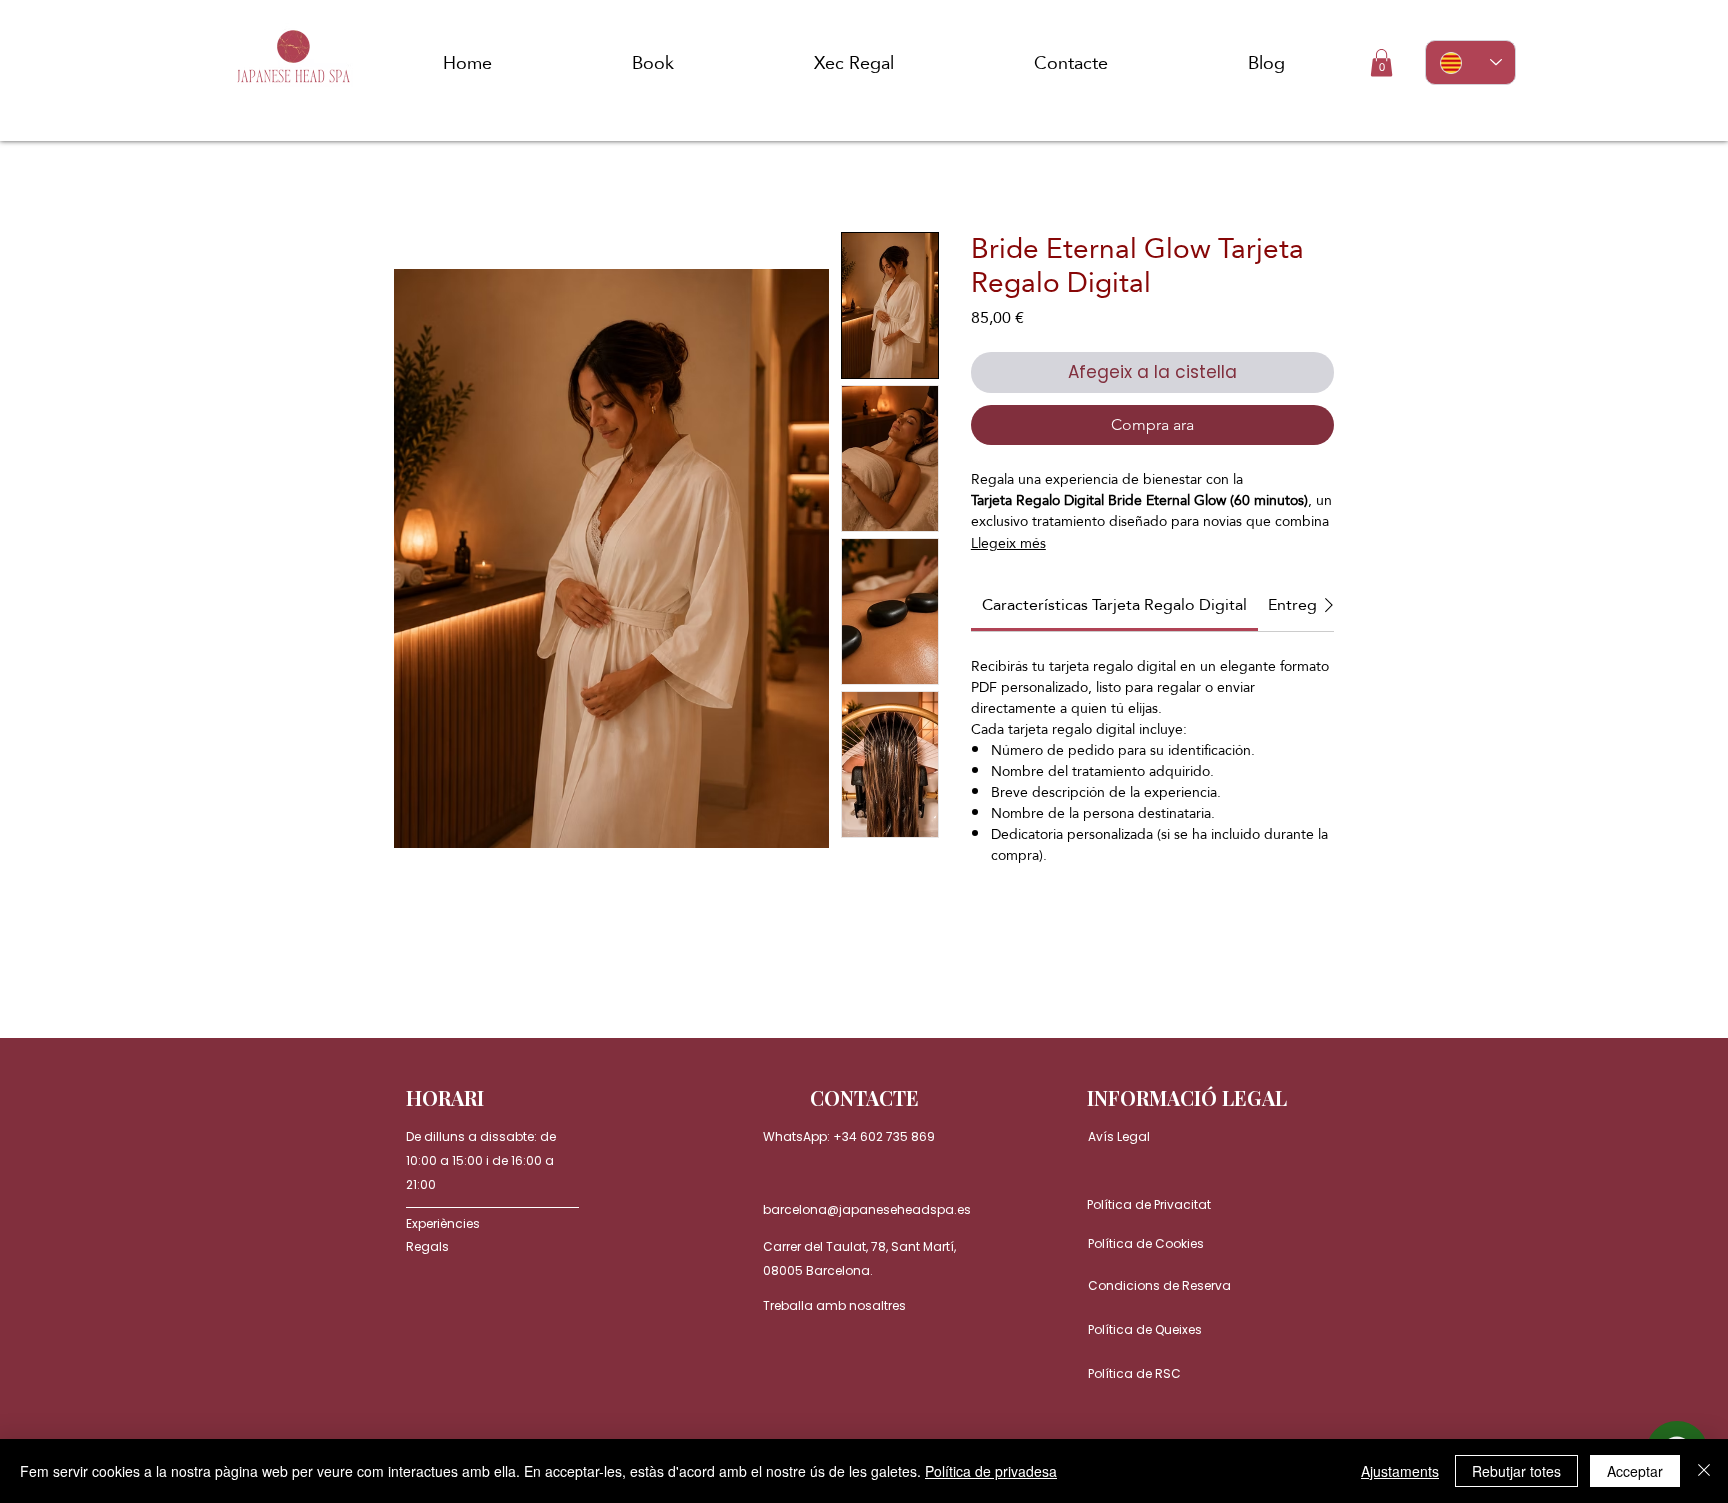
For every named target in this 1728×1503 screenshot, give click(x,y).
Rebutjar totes (1516, 1471)
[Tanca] (1704, 1471)
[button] (1381, 62)
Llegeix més (1008, 543)
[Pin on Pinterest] (1022, 934)
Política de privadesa (991, 1471)
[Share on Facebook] (984, 934)
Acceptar (1635, 1471)
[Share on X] (1098, 934)
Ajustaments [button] (1400, 1471)
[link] (1114, 604)
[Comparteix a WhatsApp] (1060, 934)
